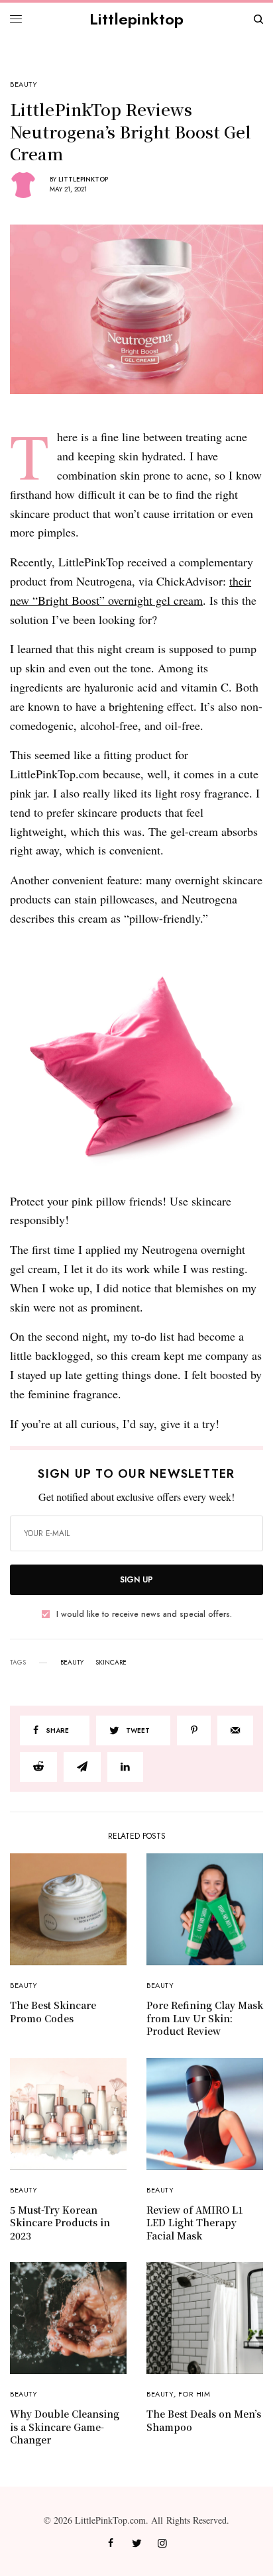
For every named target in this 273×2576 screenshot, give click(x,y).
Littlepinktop (136, 19)
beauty (72, 1663)
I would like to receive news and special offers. (144, 1614)
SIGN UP (136, 1580)
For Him (194, 2394)
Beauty (24, 84)
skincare (111, 1663)
